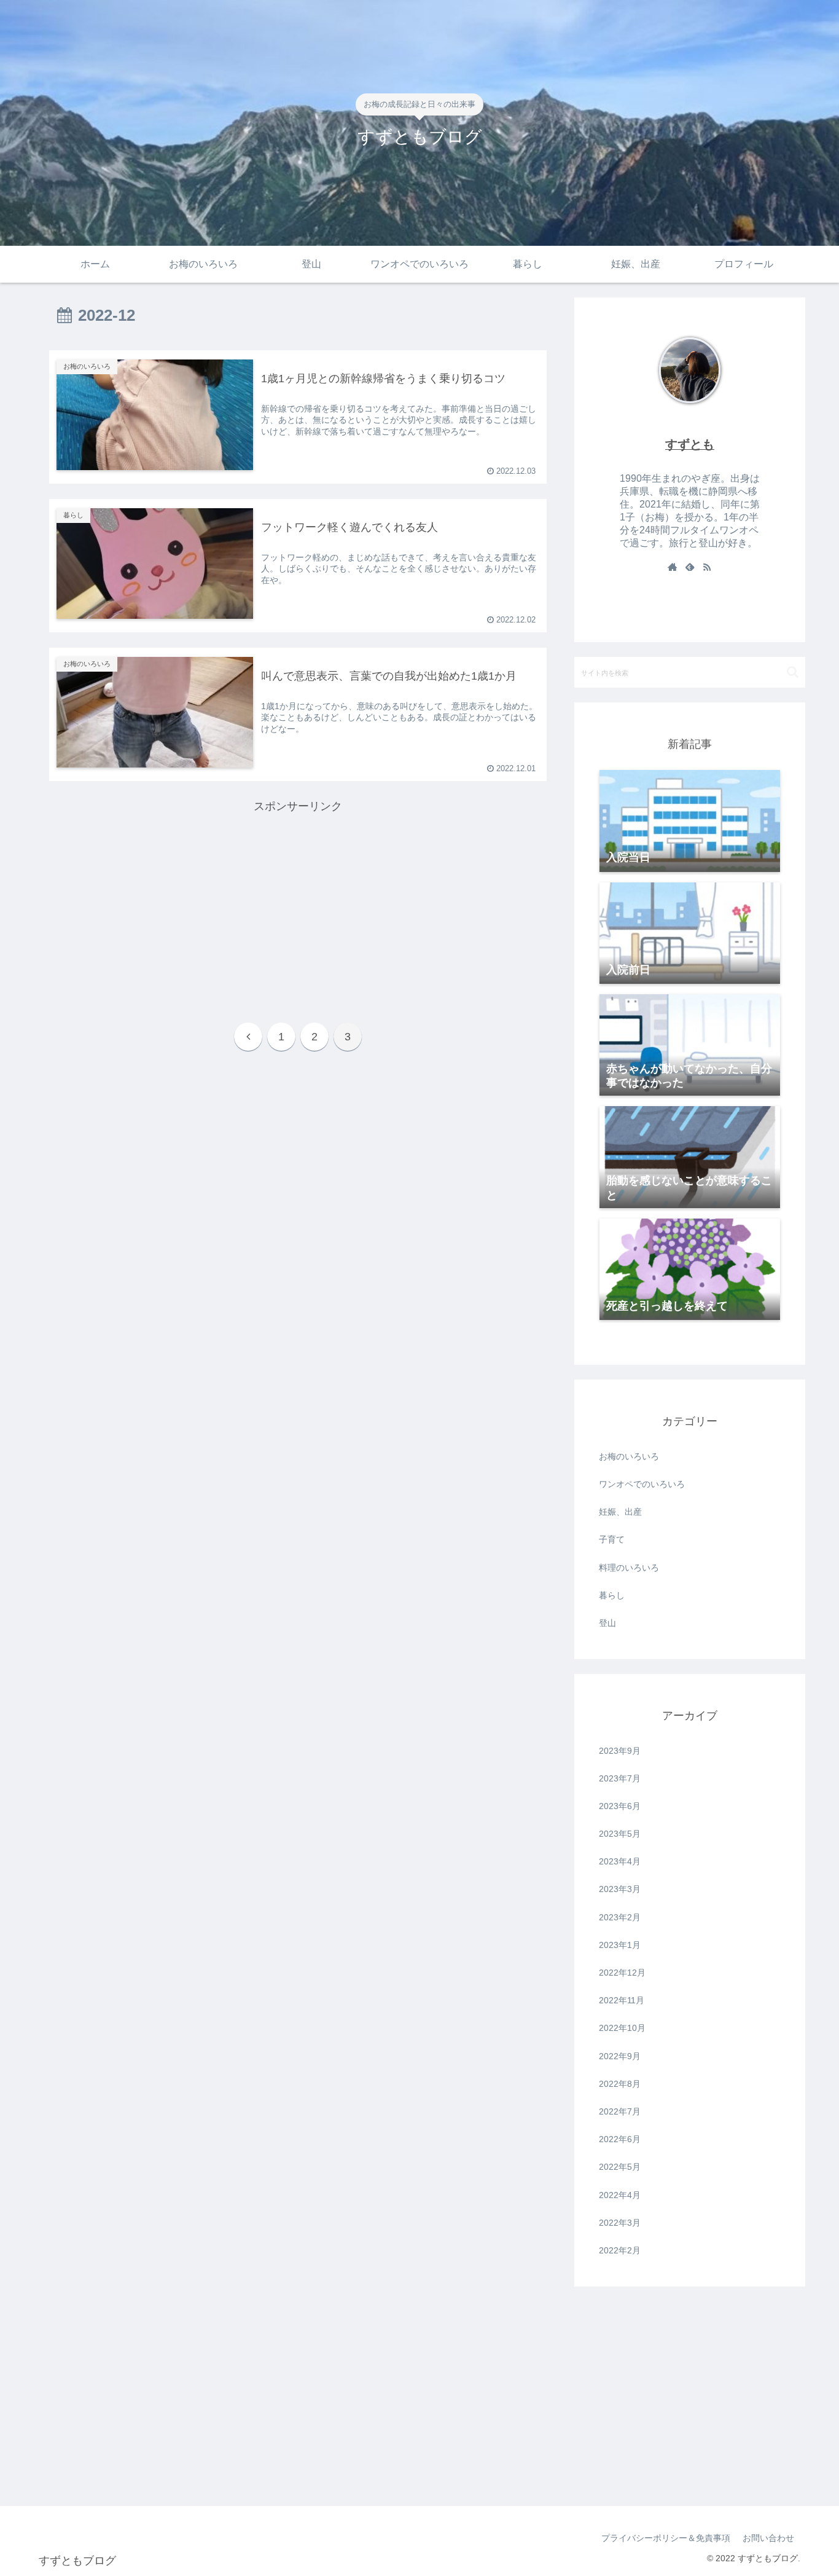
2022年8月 (620, 2084)
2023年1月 (620, 1945)
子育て (612, 1539)
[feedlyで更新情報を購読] (690, 568)
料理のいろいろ (629, 1568)
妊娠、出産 (620, 1512)
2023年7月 (620, 1778)
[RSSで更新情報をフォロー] (707, 568)
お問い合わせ (768, 2538)
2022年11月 (622, 2000)
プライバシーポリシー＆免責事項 (666, 2538)
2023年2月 (620, 1917)
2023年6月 (620, 1806)
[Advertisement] (298, 902)
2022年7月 (620, 2111)
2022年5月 (620, 2167)
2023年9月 (620, 1751)
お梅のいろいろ (629, 1456)
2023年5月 (620, 1834)
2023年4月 (620, 1861)
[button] (793, 672)
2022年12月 (622, 1973)
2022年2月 (620, 2250)
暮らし (612, 1595)
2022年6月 (620, 2139)
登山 (607, 1623)
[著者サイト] (673, 568)
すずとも (690, 444)
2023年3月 (620, 1889)
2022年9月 (620, 2056)
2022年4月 (620, 2195)
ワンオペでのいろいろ (642, 1484)
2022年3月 (620, 2223)
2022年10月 (622, 2028)
